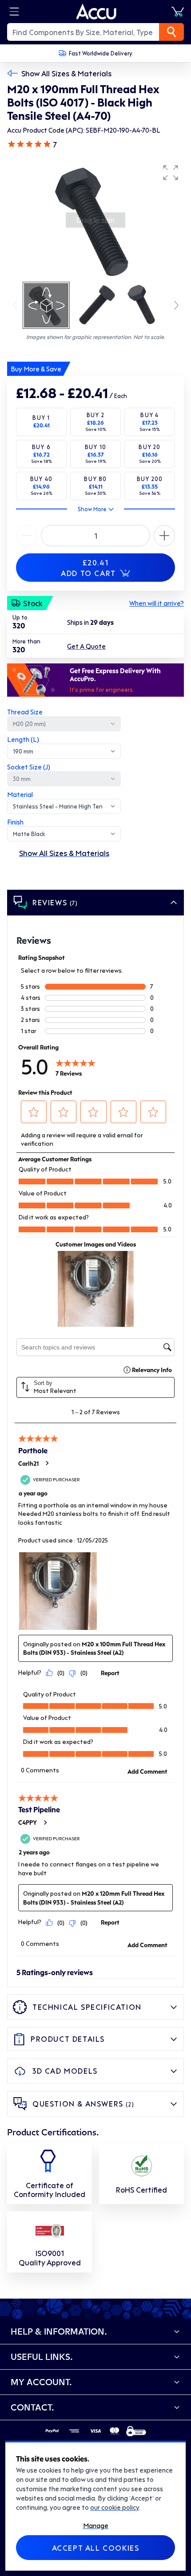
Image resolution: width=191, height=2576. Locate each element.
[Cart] (178, 12)
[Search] (171, 32)
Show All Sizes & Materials (66, 73)
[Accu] (96, 12)
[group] (95, 220)
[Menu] (14, 12)
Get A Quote (86, 646)
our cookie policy (115, 2507)
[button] (171, 173)
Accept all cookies (96, 2548)
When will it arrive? (157, 603)
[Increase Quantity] (27, 536)
